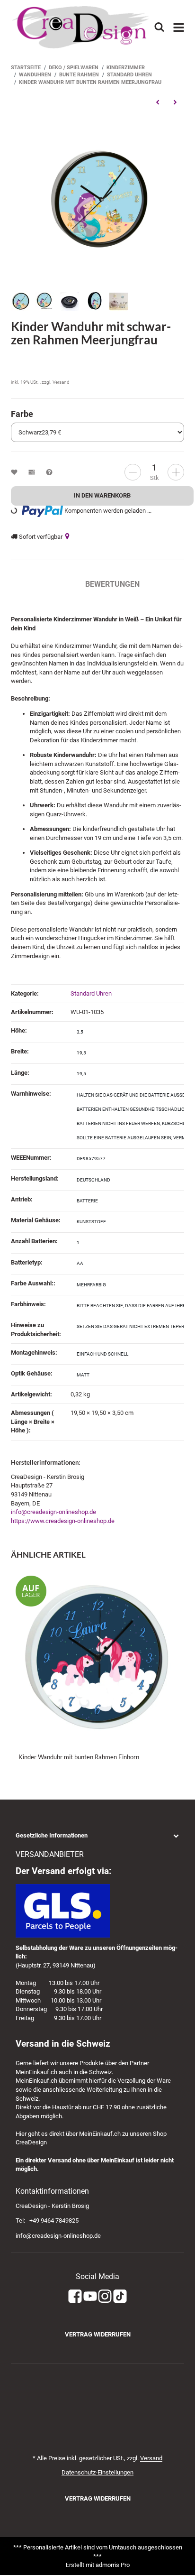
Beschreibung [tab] (39, 584)
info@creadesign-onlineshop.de (53, 1512)
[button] (97, 1836)
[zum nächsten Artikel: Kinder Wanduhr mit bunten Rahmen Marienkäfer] (175, 102)
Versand (61, 382)
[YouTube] (90, 2296)
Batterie (87, 1201)
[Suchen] (159, 27)
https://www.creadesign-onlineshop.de (63, 1521)
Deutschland (93, 1180)
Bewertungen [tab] (112, 584)
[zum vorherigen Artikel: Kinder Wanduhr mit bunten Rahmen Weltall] (157, 102)
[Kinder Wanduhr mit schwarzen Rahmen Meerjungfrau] (97, 199)
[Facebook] (75, 2296)
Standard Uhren (91, 993)
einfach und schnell (102, 1354)
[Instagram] (105, 2296)
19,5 (81, 1053)
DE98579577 (91, 1159)
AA (80, 1263)
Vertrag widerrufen (98, 2334)
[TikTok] (120, 2296)
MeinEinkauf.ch (36, 2072)
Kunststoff (91, 1222)
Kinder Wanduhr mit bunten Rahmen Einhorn (79, 1757)
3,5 (80, 1032)
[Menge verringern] (133, 472)
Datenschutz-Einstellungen (97, 2472)
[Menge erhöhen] (176, 472)
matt (83, 1375)
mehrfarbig (91, 1285)
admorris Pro (113, 2565)
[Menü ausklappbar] (179, 28)
